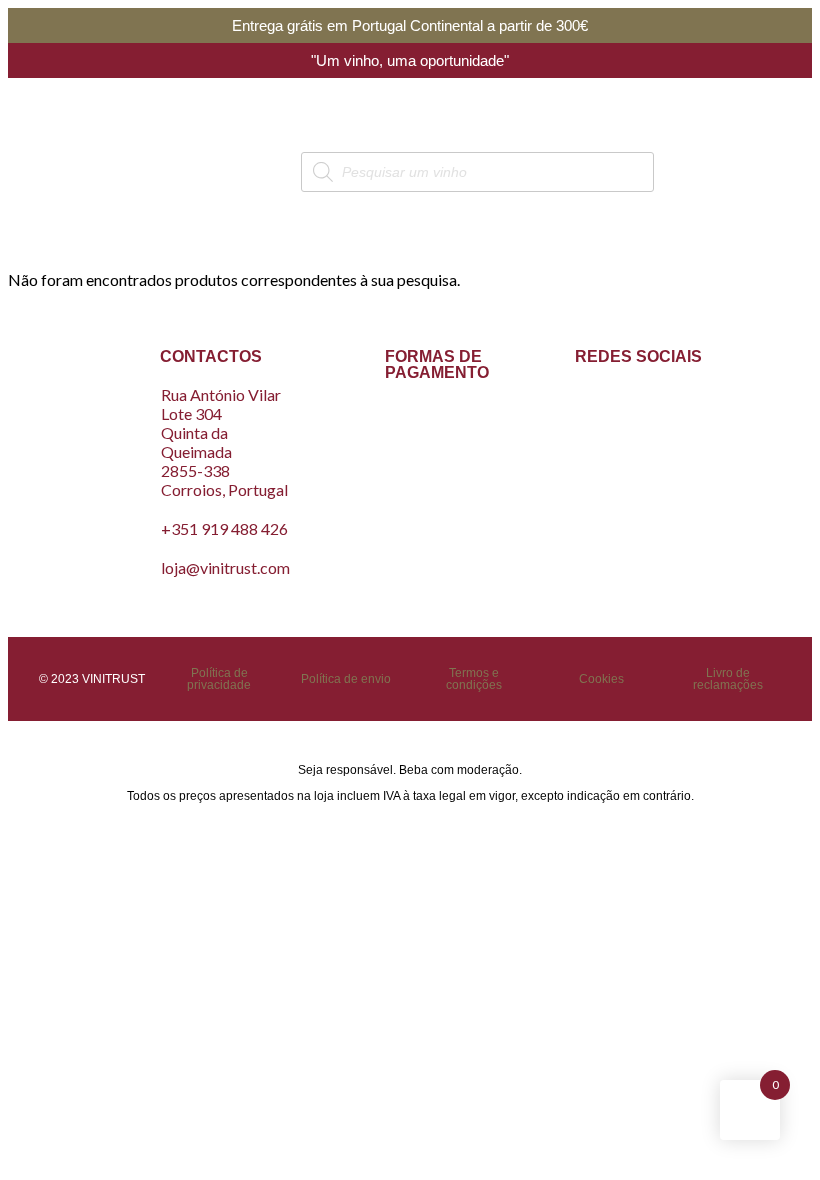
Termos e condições (474, 679)
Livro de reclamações (728, 679)
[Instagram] (668, 410)
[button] (77, 172)
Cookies (601, 679)
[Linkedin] (639, 463)
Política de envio (346, 679)
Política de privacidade (219, 679)
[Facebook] (610, 410)
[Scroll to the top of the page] (14, 834)
